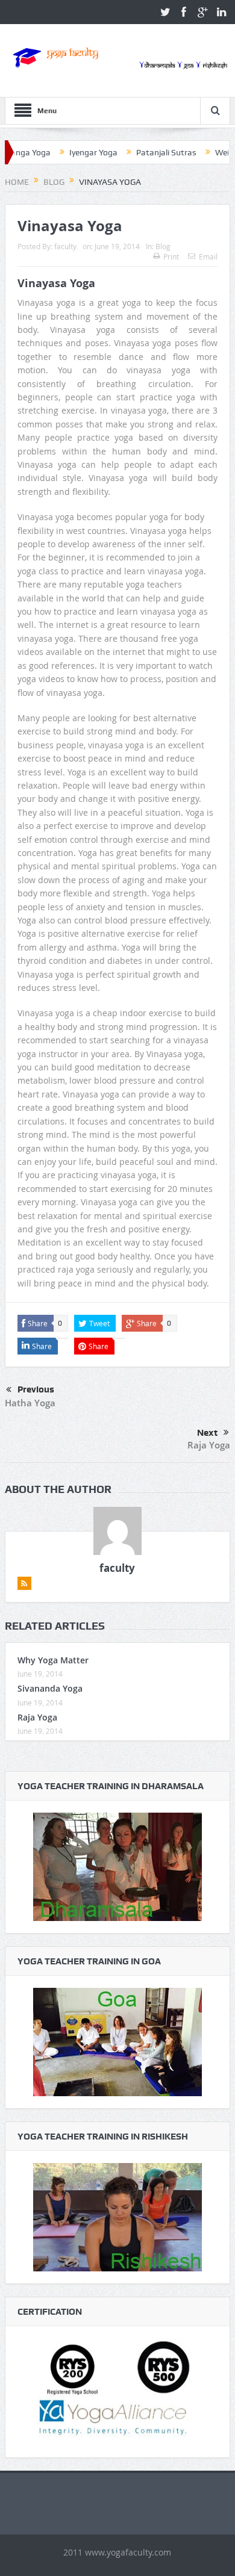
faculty (65, 246)
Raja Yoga (209, 1445)
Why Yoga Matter (53, 1660)
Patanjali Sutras (137, 152)
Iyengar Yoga (64, 152)
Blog (163, 246)
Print (171, 256)
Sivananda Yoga (50, 1688)
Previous (36, 1389)
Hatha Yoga (30, 1403)
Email (208, 256)
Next (207, 1433)
